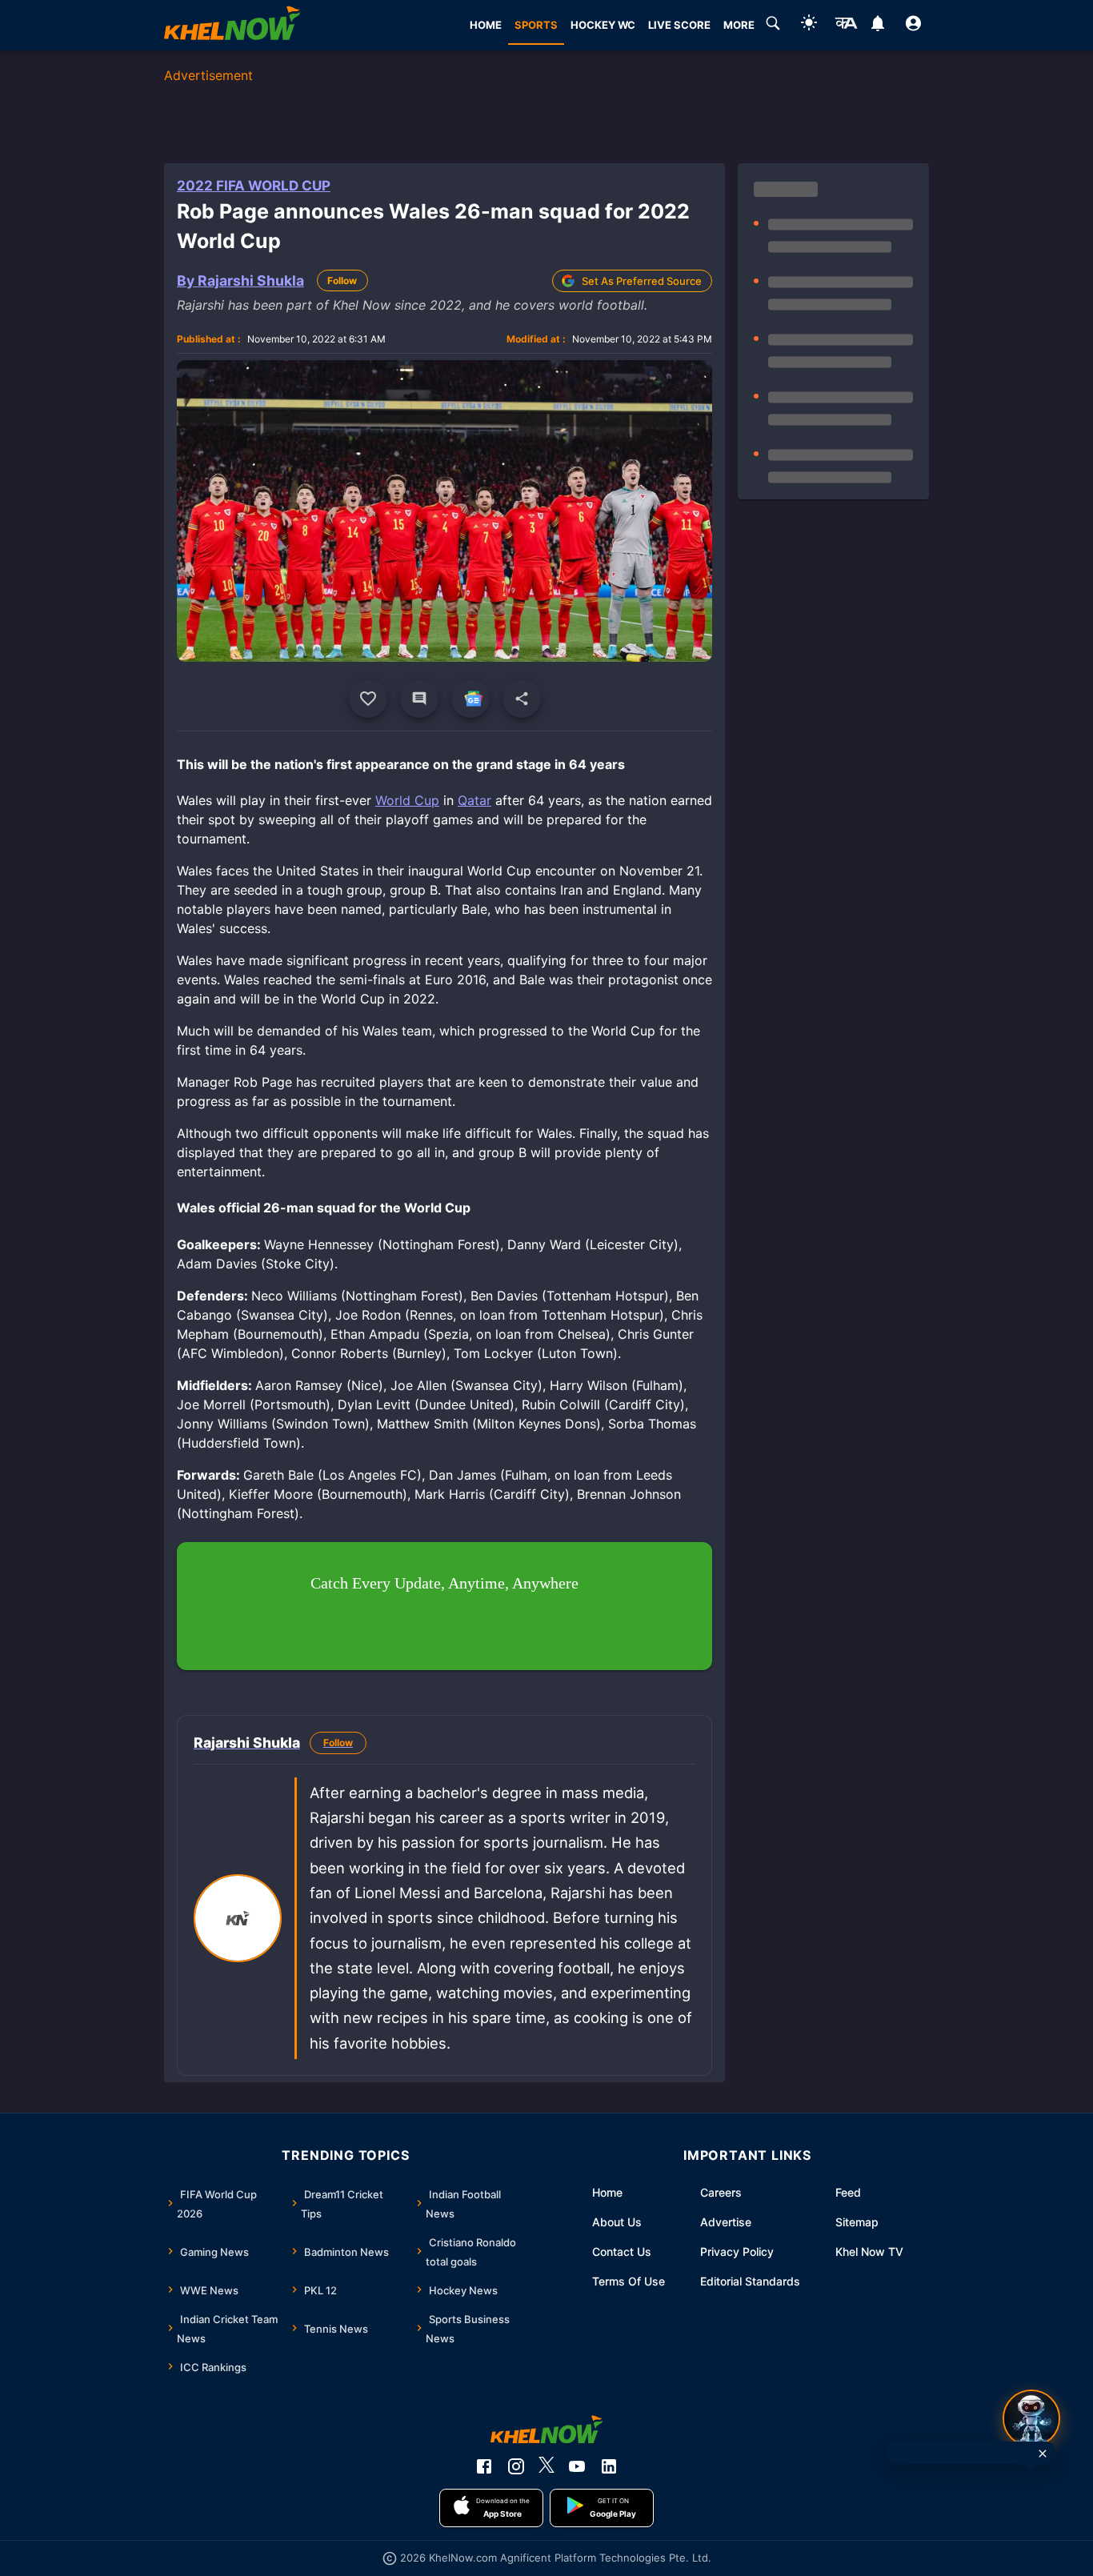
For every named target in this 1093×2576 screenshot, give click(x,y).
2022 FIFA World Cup (254, 186)
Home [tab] (486, 25)
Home (607, 2192)
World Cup (407, 800)
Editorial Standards (750, 2281)
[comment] (419, 699)
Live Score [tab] (679, 25)
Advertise (726, 2222)
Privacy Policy (737, 2251)
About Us (617, 2222)
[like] (368, 699)
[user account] (913, 26)
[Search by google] (773, 26)
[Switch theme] (809, 25)
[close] (1043, 2454)
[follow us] (470, 699)
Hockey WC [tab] (603, 25)
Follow (342, 280)
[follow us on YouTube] (577, 2466)
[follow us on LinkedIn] (609, 2466)
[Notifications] (877, 26)
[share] (522, 699)
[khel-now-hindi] (846, 26)
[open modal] (1031, 2418)
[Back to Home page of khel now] (232, 25)
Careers (721, 2192)
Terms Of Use (629, 2281)
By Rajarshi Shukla (240, 280)
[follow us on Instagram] (516, 2466)
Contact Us (622, 2251)
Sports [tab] (536, 25)
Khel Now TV (869, 2251)
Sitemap (857, 2222)
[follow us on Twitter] (546, 2466)
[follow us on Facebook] (484, 2466)
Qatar (474, 800)
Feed (848, 2192)
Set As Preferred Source (642, 281)
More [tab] (739, 25)
